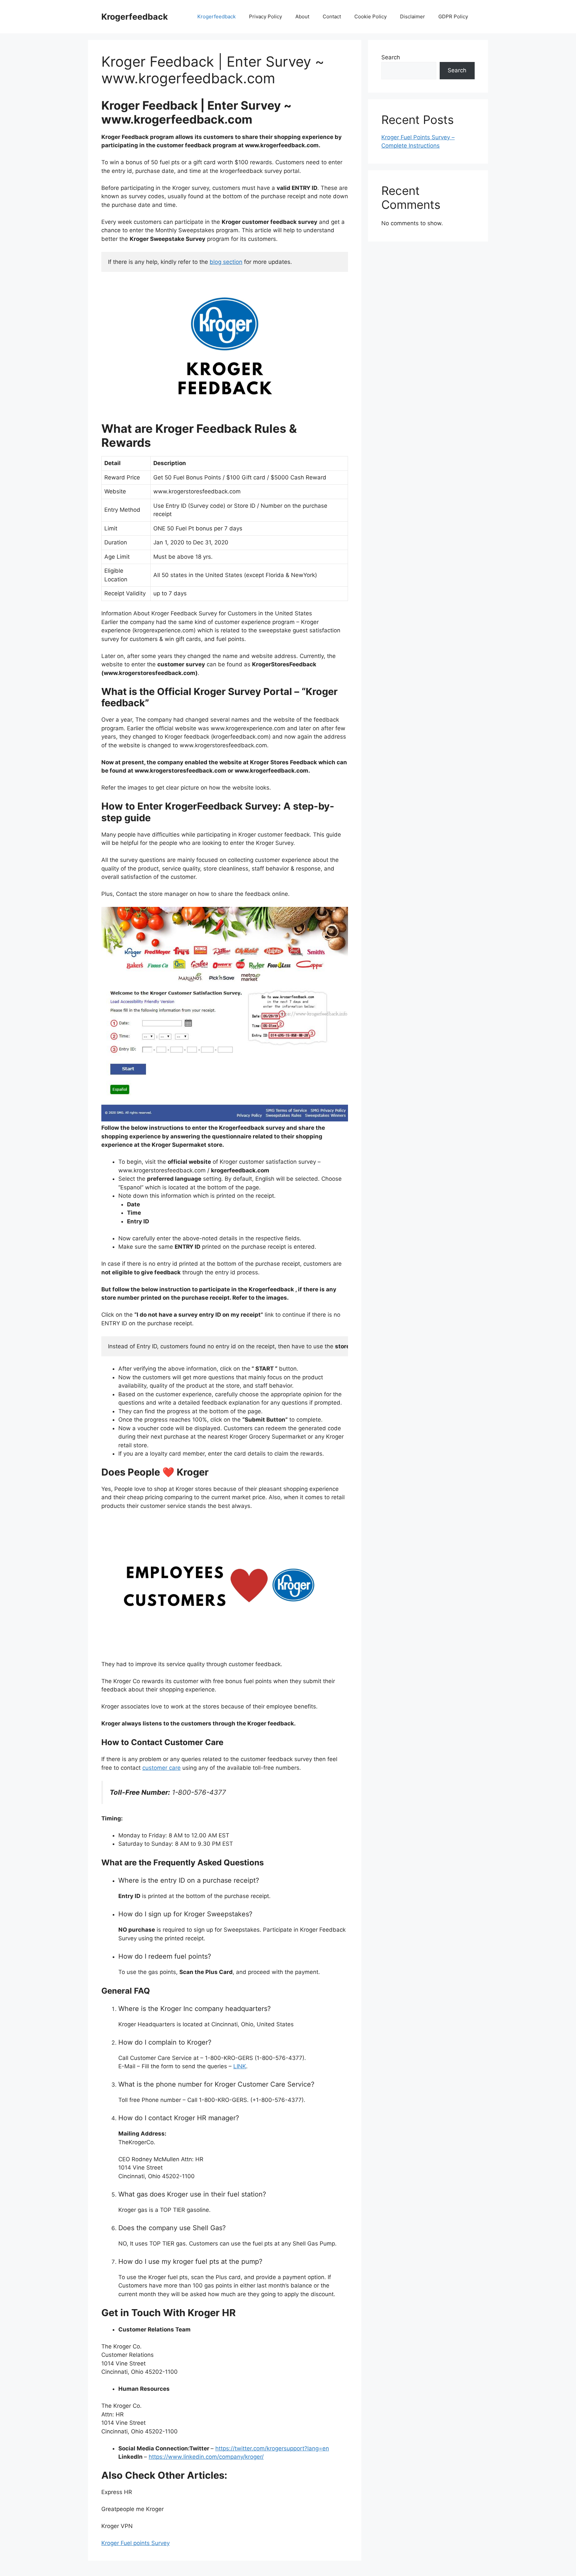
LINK (240, 2066)
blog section (226, 262)
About (302, 16)
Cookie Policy (370, 16)
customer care (161, 1768)
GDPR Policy (453, 16)
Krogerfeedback (135, 17)
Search (391, 57)
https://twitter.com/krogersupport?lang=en (272, 2448)
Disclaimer (412, 16)
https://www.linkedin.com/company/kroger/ (206, 2457)
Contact (332, 16)
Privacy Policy (265, 16)
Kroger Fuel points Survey (135, 2543)
